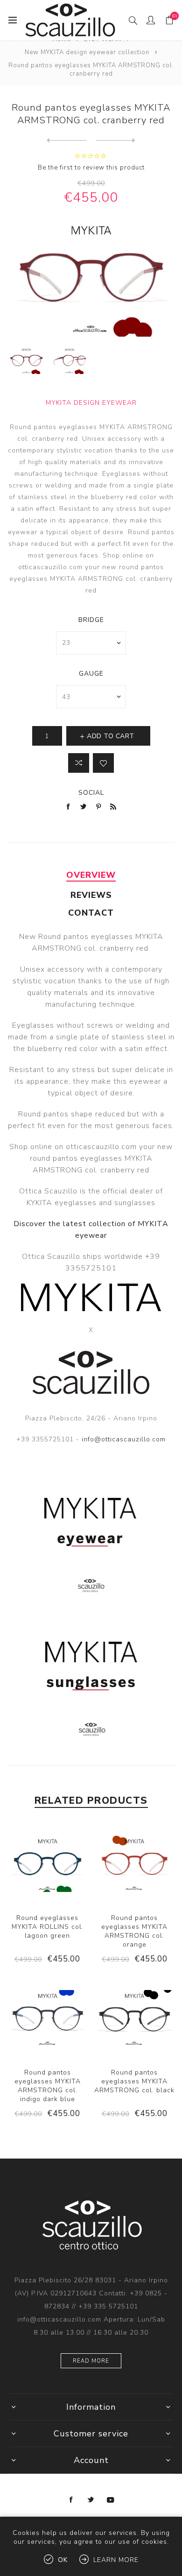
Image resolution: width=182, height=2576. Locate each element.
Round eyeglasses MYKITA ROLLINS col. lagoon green (48, 1927)
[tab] (91, 875)
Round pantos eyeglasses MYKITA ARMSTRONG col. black (134, 2081)
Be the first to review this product (91, 168)
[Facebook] (71, 2500)
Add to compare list (79, 763)
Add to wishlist (103, 763)
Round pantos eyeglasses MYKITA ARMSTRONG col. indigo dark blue (48, 2086)
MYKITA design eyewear (91, 403)
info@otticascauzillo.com (124, 1439)
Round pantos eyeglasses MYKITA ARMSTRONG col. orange (134, 1931)
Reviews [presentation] (91, 895)
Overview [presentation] (91, 875)
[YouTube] (111, 2500)
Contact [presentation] (91, 913)
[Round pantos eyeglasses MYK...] (66, 141)
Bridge (91, 620)
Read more (91, 2361)
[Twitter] (91, 2500)
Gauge (91, 674)
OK (63, 2560)
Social (91, 793)
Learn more (116, 2560)
